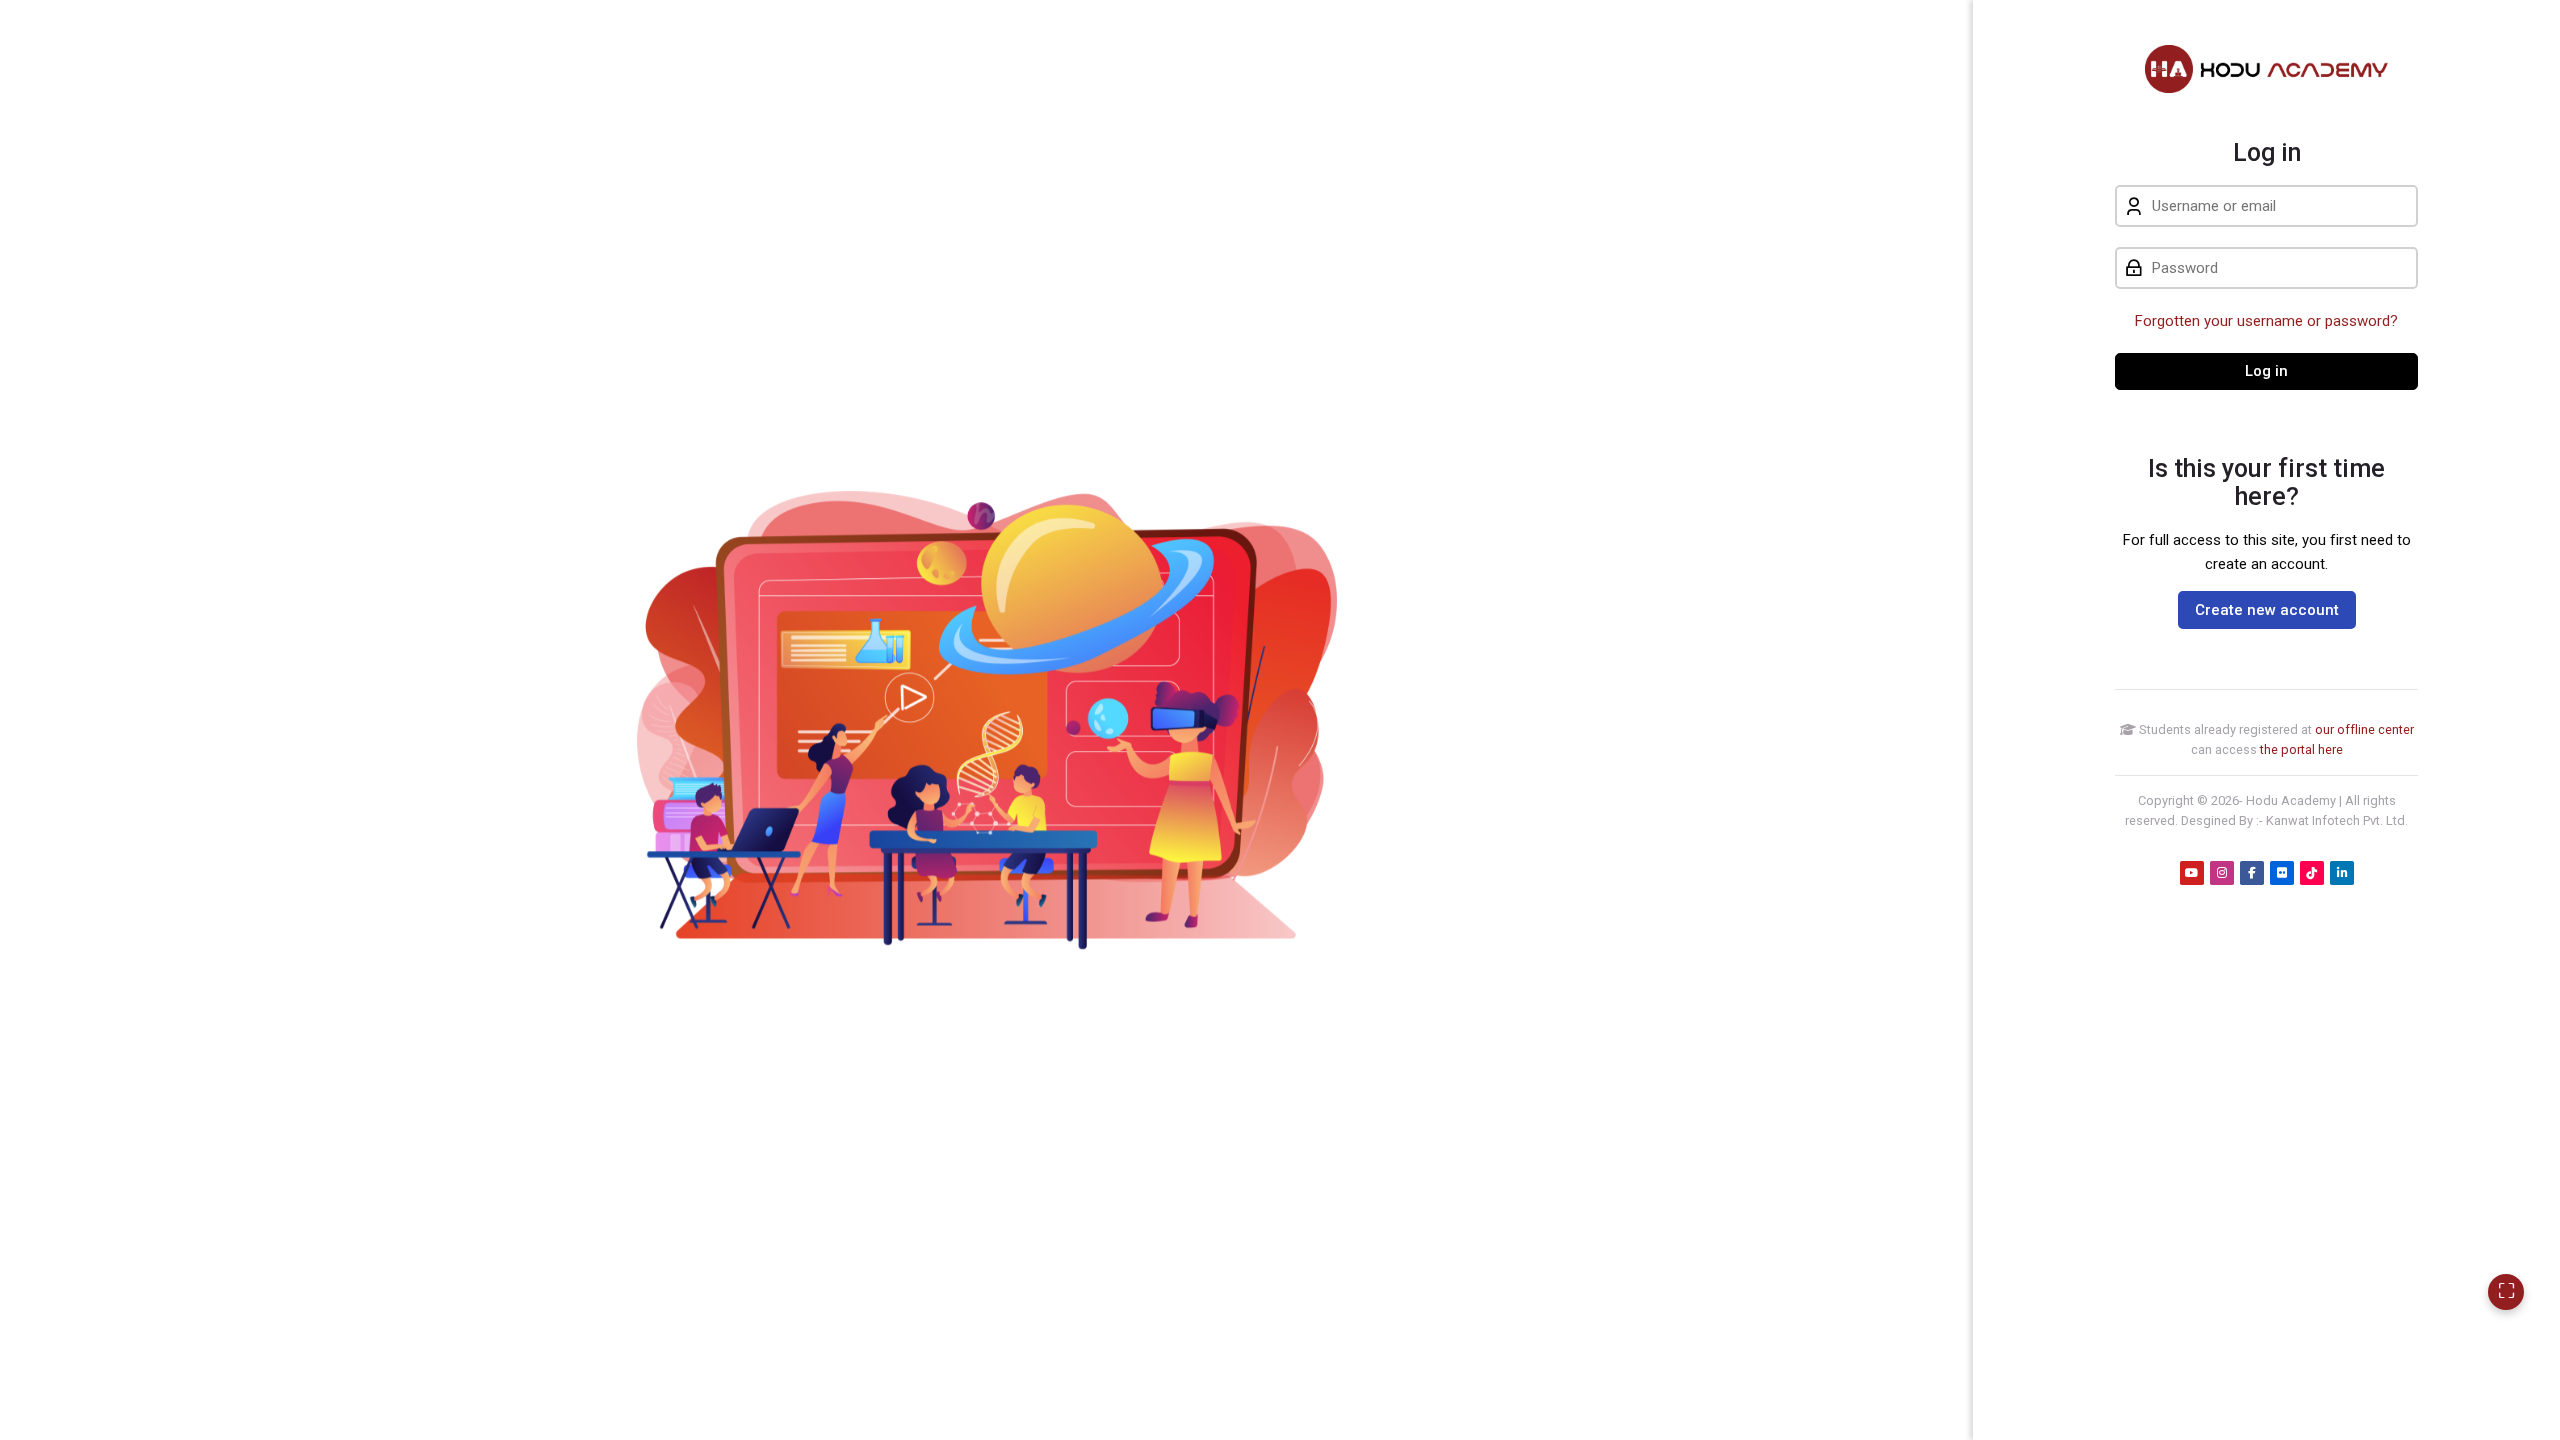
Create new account (2267, 610)
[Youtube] (2192, 873)
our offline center (2364, 729)
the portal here (2301, 749)
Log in (2266, 371)
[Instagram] (2222, 873)
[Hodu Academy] (2266, 69)
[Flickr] (2282, 873)
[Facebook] (2252, 873)
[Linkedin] (2342, 873)
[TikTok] (2312, 873)
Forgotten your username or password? (2266, 321)
